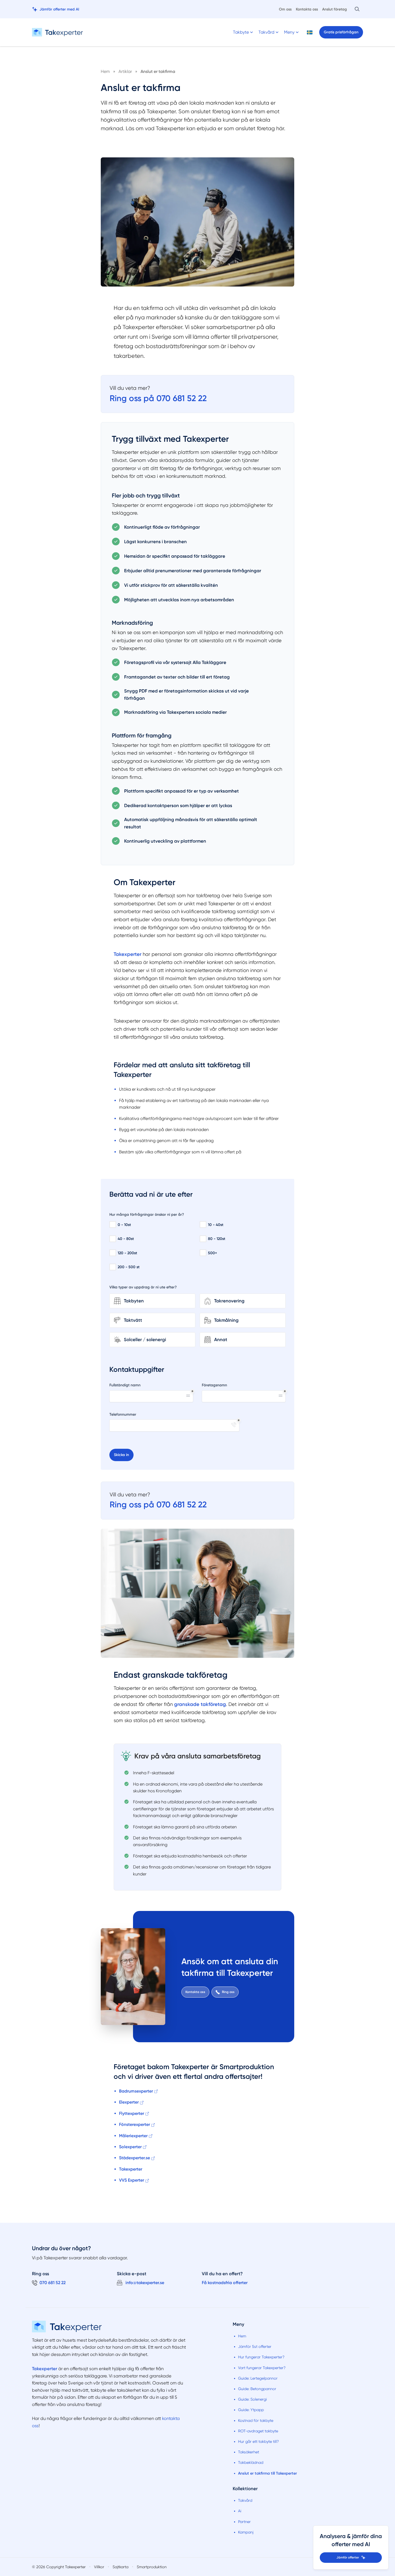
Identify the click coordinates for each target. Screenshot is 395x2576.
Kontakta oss (307, 9)
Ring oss (228, 1992)
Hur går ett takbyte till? (258, 2441)
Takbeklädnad (251, 2462)
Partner (244, 2522)
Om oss (285, 9)
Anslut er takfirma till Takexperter (267, 2473)
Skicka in (121, 1455)
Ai (240, 2511)
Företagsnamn (214, 1385)
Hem (242, 2336)
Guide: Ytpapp (251, 2410)
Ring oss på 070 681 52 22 (158, 398)
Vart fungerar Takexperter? (262, 2368)
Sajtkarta (121, 2567)
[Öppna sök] (357, 9)
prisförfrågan (341, 32)
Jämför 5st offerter (255, 2347)
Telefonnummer (123, 1414)
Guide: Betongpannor (257, 2389)
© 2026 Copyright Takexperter (59, 2567)
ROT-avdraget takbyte (258, 2431)
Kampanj (246, 2532)
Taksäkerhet (249, 2452)
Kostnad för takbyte (256, 2420)
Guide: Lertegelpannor (258, 2378)
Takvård (245, 2500)
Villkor (99, 2567)
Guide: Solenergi (252, 2399)
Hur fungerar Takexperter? (261, 2357)
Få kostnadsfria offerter (225, 2283)
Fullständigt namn (125, 1385)
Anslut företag (335, 9)
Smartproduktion (152, 2567)
